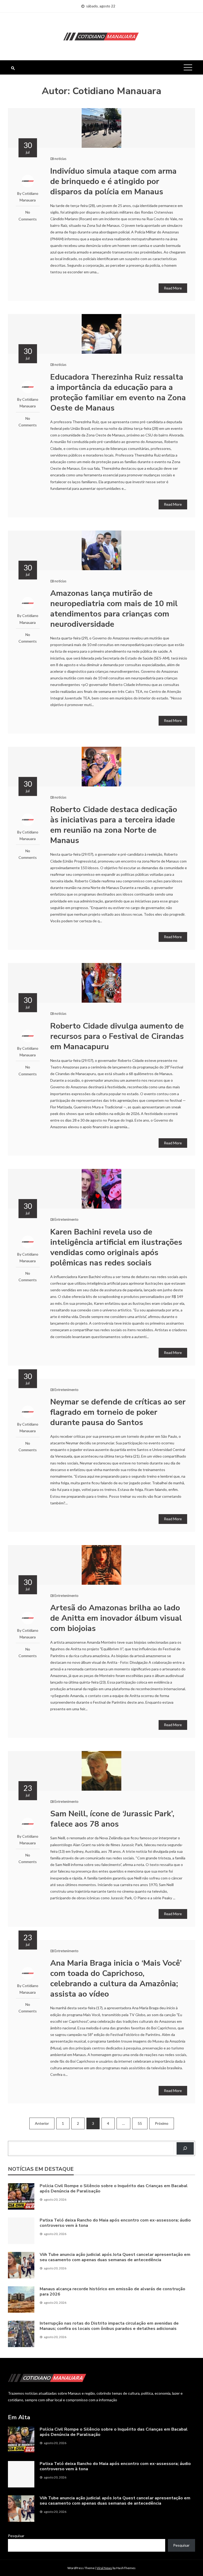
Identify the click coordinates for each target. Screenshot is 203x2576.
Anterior (42, 2123)
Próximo (162, 2123)
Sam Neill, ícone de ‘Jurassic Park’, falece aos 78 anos (112, 1819)
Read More (173, 288)
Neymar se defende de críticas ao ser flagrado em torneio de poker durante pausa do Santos (118, 1412)
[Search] (185, 2148)
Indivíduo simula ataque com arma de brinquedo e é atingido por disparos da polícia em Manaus (113, 181)
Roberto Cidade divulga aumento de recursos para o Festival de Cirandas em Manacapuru (117, 1036)
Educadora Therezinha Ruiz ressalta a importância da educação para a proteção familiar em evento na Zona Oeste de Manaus (118, 393)
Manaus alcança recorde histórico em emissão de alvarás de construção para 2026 (112, 2292)
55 (140, 2123)
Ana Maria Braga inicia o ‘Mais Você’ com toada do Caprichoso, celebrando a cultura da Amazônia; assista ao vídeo (116, 1979)
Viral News (104, 2568)
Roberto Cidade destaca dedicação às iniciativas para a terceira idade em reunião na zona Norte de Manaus (114, 825)
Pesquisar (16, 2536)
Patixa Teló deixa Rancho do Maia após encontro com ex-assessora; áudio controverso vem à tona (115, 2223)
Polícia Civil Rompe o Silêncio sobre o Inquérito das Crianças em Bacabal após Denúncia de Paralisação (114, 2189)
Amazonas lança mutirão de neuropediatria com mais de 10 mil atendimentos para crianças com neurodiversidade (114, 609)
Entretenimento (66, 1219)
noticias (60, 159)
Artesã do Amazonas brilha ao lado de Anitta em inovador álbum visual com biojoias (116, 1618)
